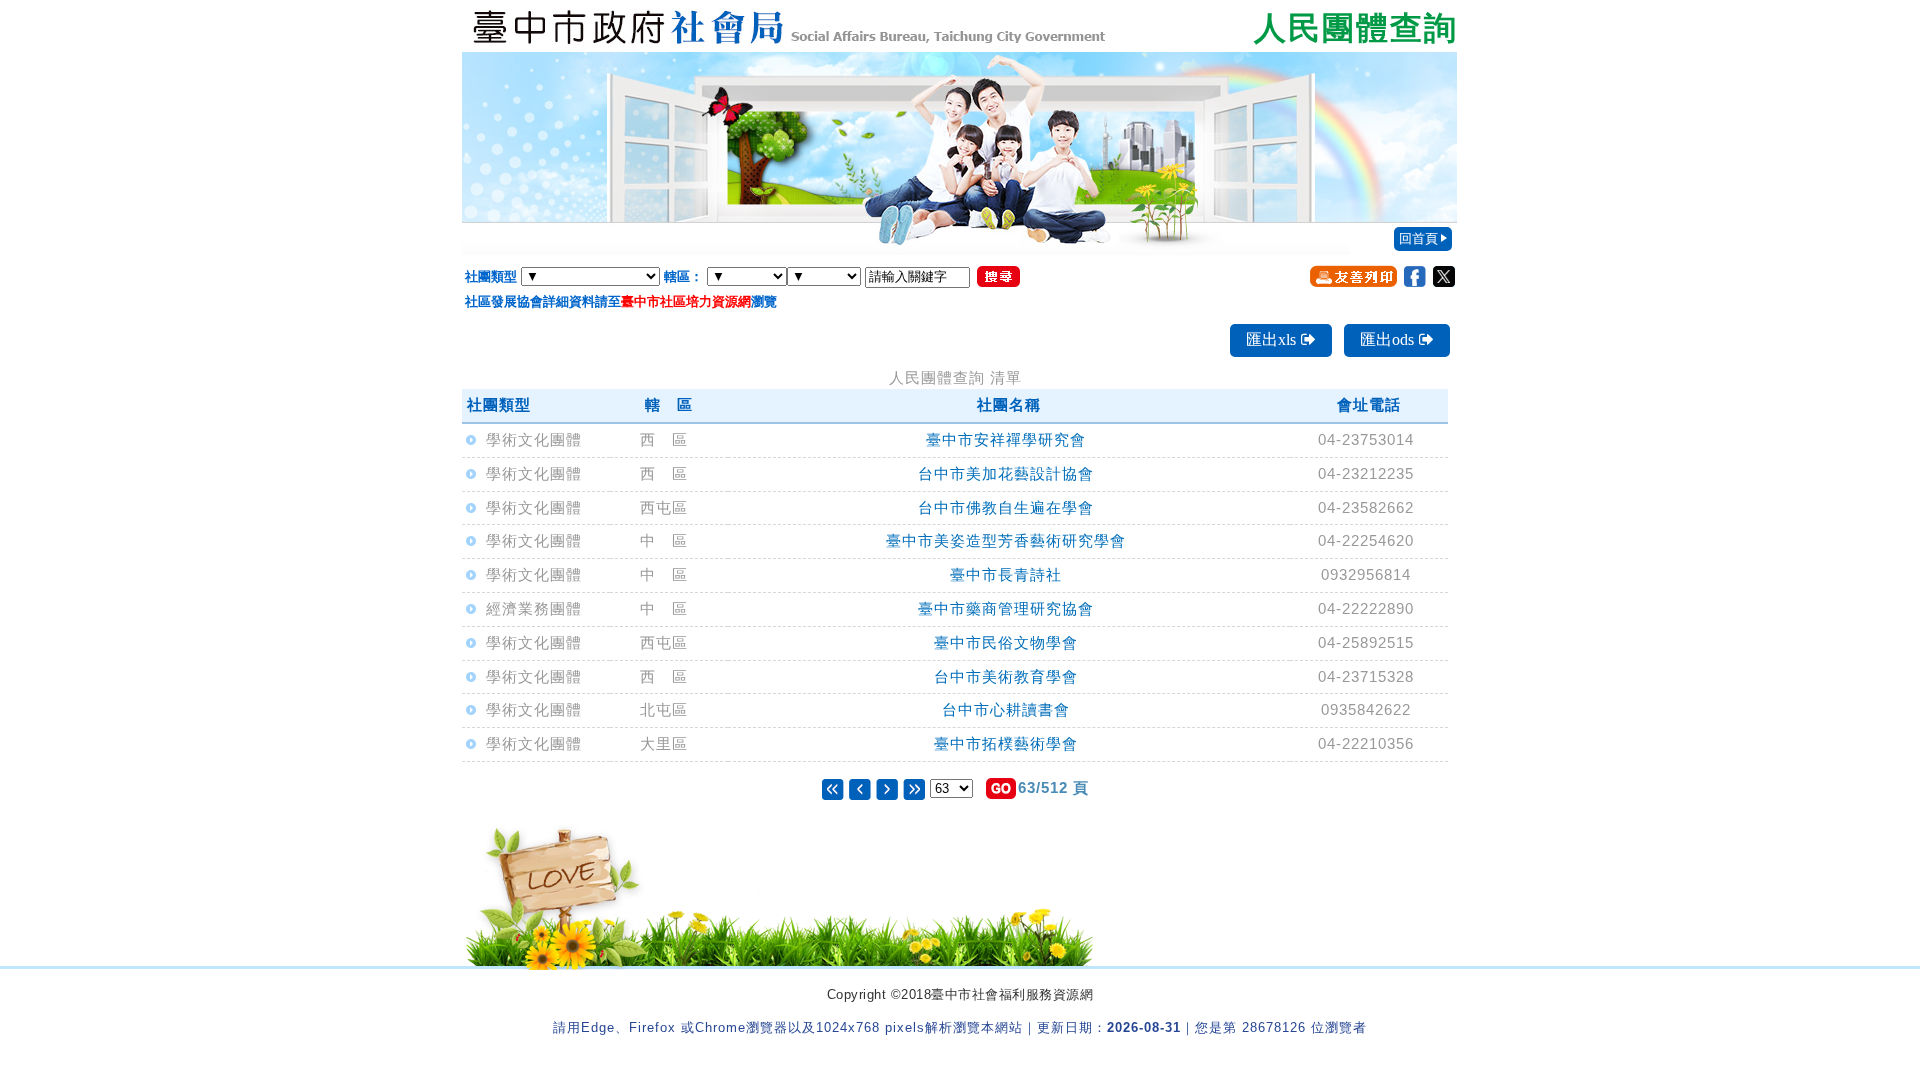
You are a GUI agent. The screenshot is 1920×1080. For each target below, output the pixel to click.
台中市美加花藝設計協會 (1006, 473)
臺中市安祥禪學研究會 (1006, 439)
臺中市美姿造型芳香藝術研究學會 (1006, 540)
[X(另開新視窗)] (1444, 276)
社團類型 (491, 276)
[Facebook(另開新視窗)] (1415, 276)
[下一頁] (887, 787)
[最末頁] (914, 787)
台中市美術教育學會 (1006, 676)
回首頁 (1418, 238)
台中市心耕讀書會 (1006, 709)
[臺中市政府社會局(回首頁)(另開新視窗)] (960, 26)
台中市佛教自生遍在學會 (1006, 507)
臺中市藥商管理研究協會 (1006, 608)
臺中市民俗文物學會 (1006, 642)
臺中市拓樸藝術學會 (1006, 743)
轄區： (683, 276)
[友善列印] (1353, 276)
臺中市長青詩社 (1006, 574)
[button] (1001, 788)
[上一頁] (862, 787)
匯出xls (1271, 339)
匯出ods (1387, 339)
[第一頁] (833, 787)
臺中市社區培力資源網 (686, 301)
